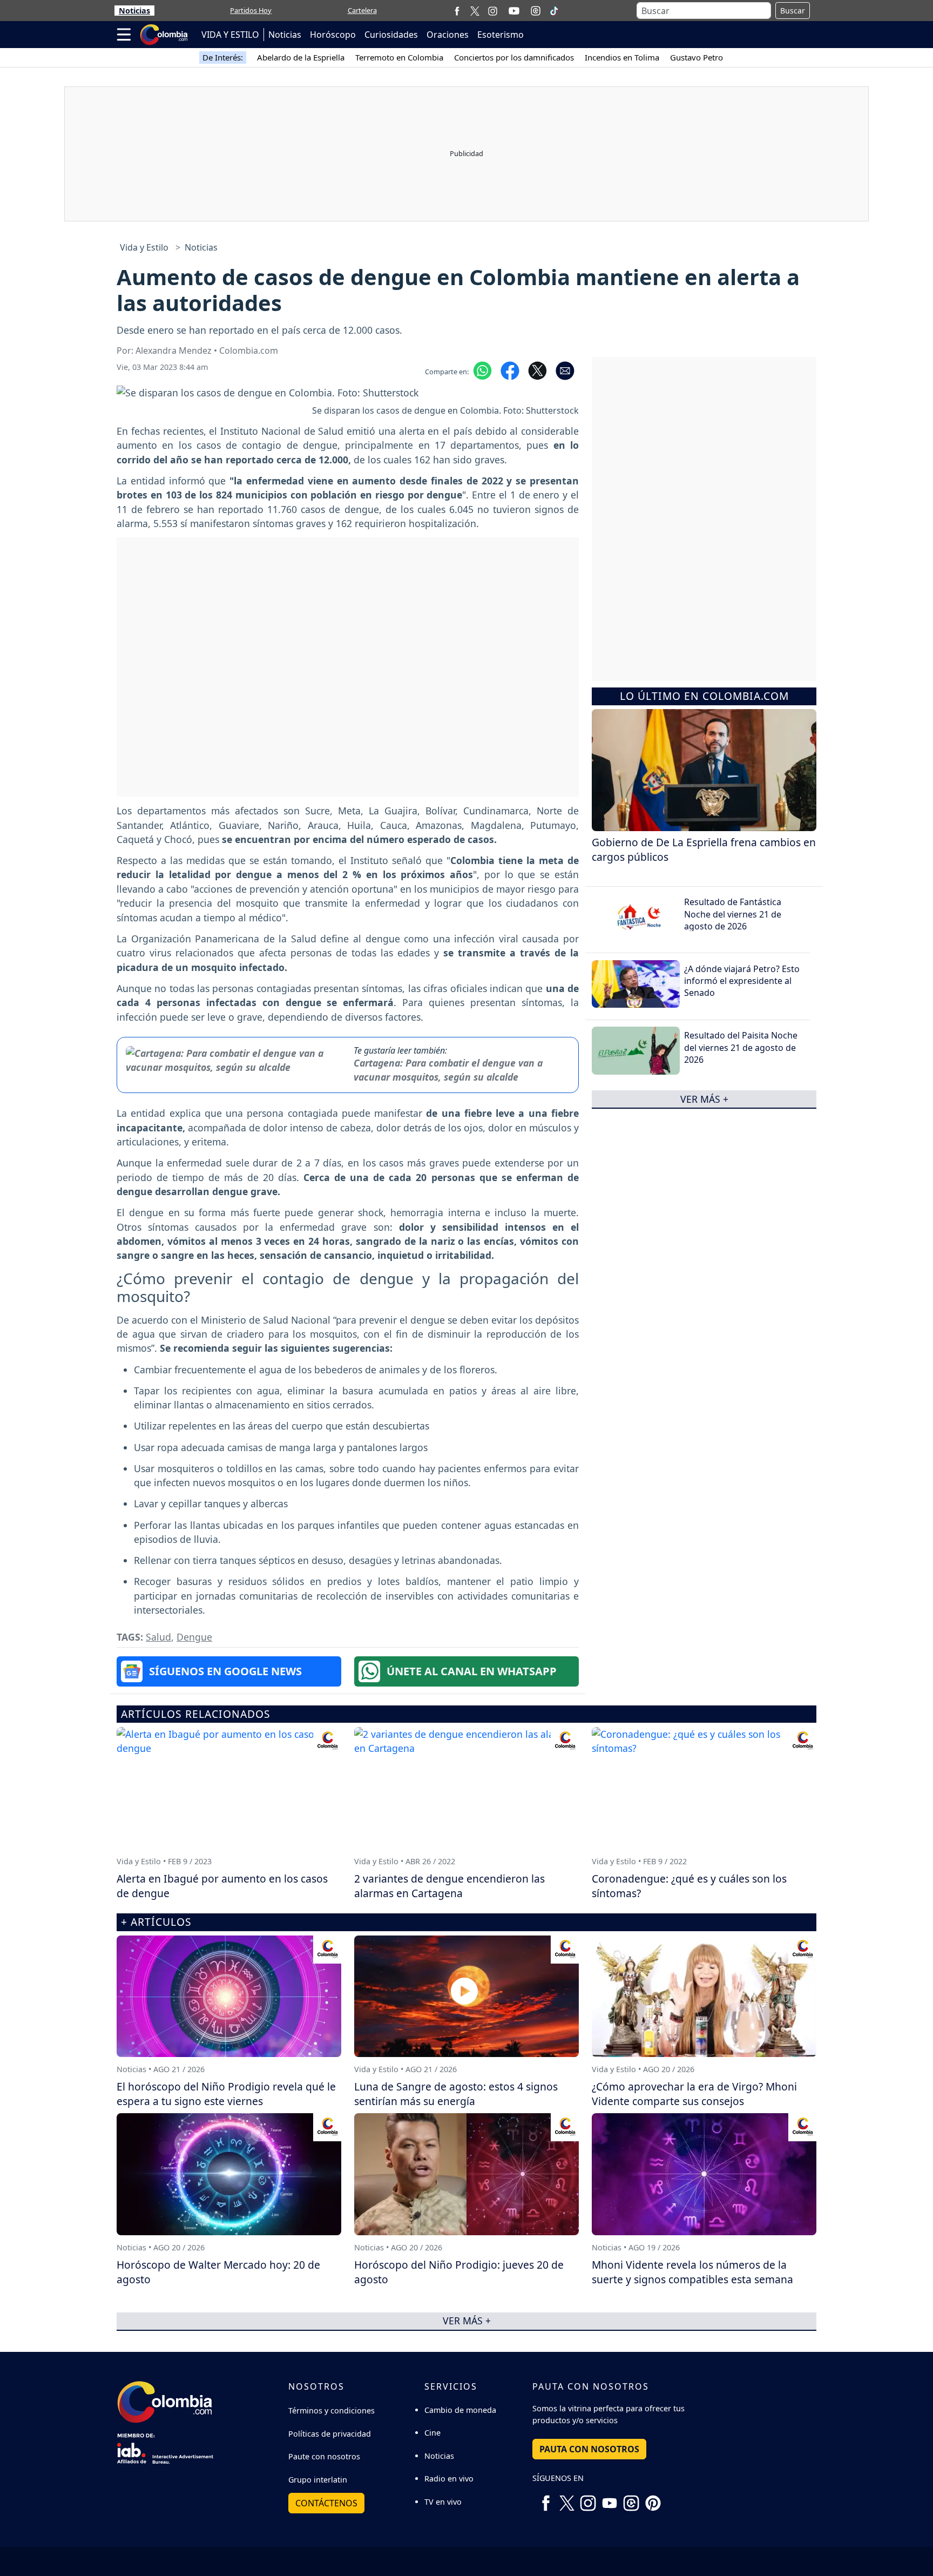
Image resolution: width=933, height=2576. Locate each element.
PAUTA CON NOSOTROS (589, 2449)
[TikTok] (554, 11)
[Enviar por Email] (565, 370)
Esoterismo (501, 35)
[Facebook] (457, 11)
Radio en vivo (449, 2479)
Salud (158, 1637)
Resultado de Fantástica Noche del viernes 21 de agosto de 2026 (733, 914)
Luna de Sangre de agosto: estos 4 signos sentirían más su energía (456, 2094)
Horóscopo (333, 35)
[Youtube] (514, 11)
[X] (475, 11)
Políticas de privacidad (330, 2434)
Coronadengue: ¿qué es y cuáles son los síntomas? (689, 1886)
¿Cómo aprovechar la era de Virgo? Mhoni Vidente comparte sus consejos (694, 2094)
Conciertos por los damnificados (514, 57)
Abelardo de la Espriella (301, 57)
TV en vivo (443, 2502)
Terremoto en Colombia (399, 57)
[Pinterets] (653, 2499)
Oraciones (448, 35)
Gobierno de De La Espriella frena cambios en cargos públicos (704, 849)
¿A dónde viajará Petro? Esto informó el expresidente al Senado (742, 980)
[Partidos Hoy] (536, 11)
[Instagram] (493, 11)
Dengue (194, 1637)
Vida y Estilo (144, 247)
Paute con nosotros (324, 2456)
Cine (432, 2433)
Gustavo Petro (697, 57)
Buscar (793, 11)
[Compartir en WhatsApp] (482, 370)
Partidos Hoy (251, 10)
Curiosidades (391, 35)
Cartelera (362, 10)
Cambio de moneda (460, 2410)
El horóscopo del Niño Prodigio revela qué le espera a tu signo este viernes (226, 2094)
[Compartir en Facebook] (510, 370)
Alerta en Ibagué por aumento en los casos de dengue (222, 1886)
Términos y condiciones (332, 2410)
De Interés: (223, 57)
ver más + (704, 1098)
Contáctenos (326, 2503)
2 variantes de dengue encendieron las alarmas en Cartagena (449, 1886)
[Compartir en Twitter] (538, 370)
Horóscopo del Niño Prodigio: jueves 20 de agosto (459, 2272)
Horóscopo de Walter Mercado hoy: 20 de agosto (218, 2272)
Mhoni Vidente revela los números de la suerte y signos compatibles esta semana (692, 2272)
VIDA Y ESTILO (230, 35)
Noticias (134, 11)
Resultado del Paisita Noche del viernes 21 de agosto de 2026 (741, 1047)
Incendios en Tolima (622, 57)
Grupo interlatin (318, 2480)
